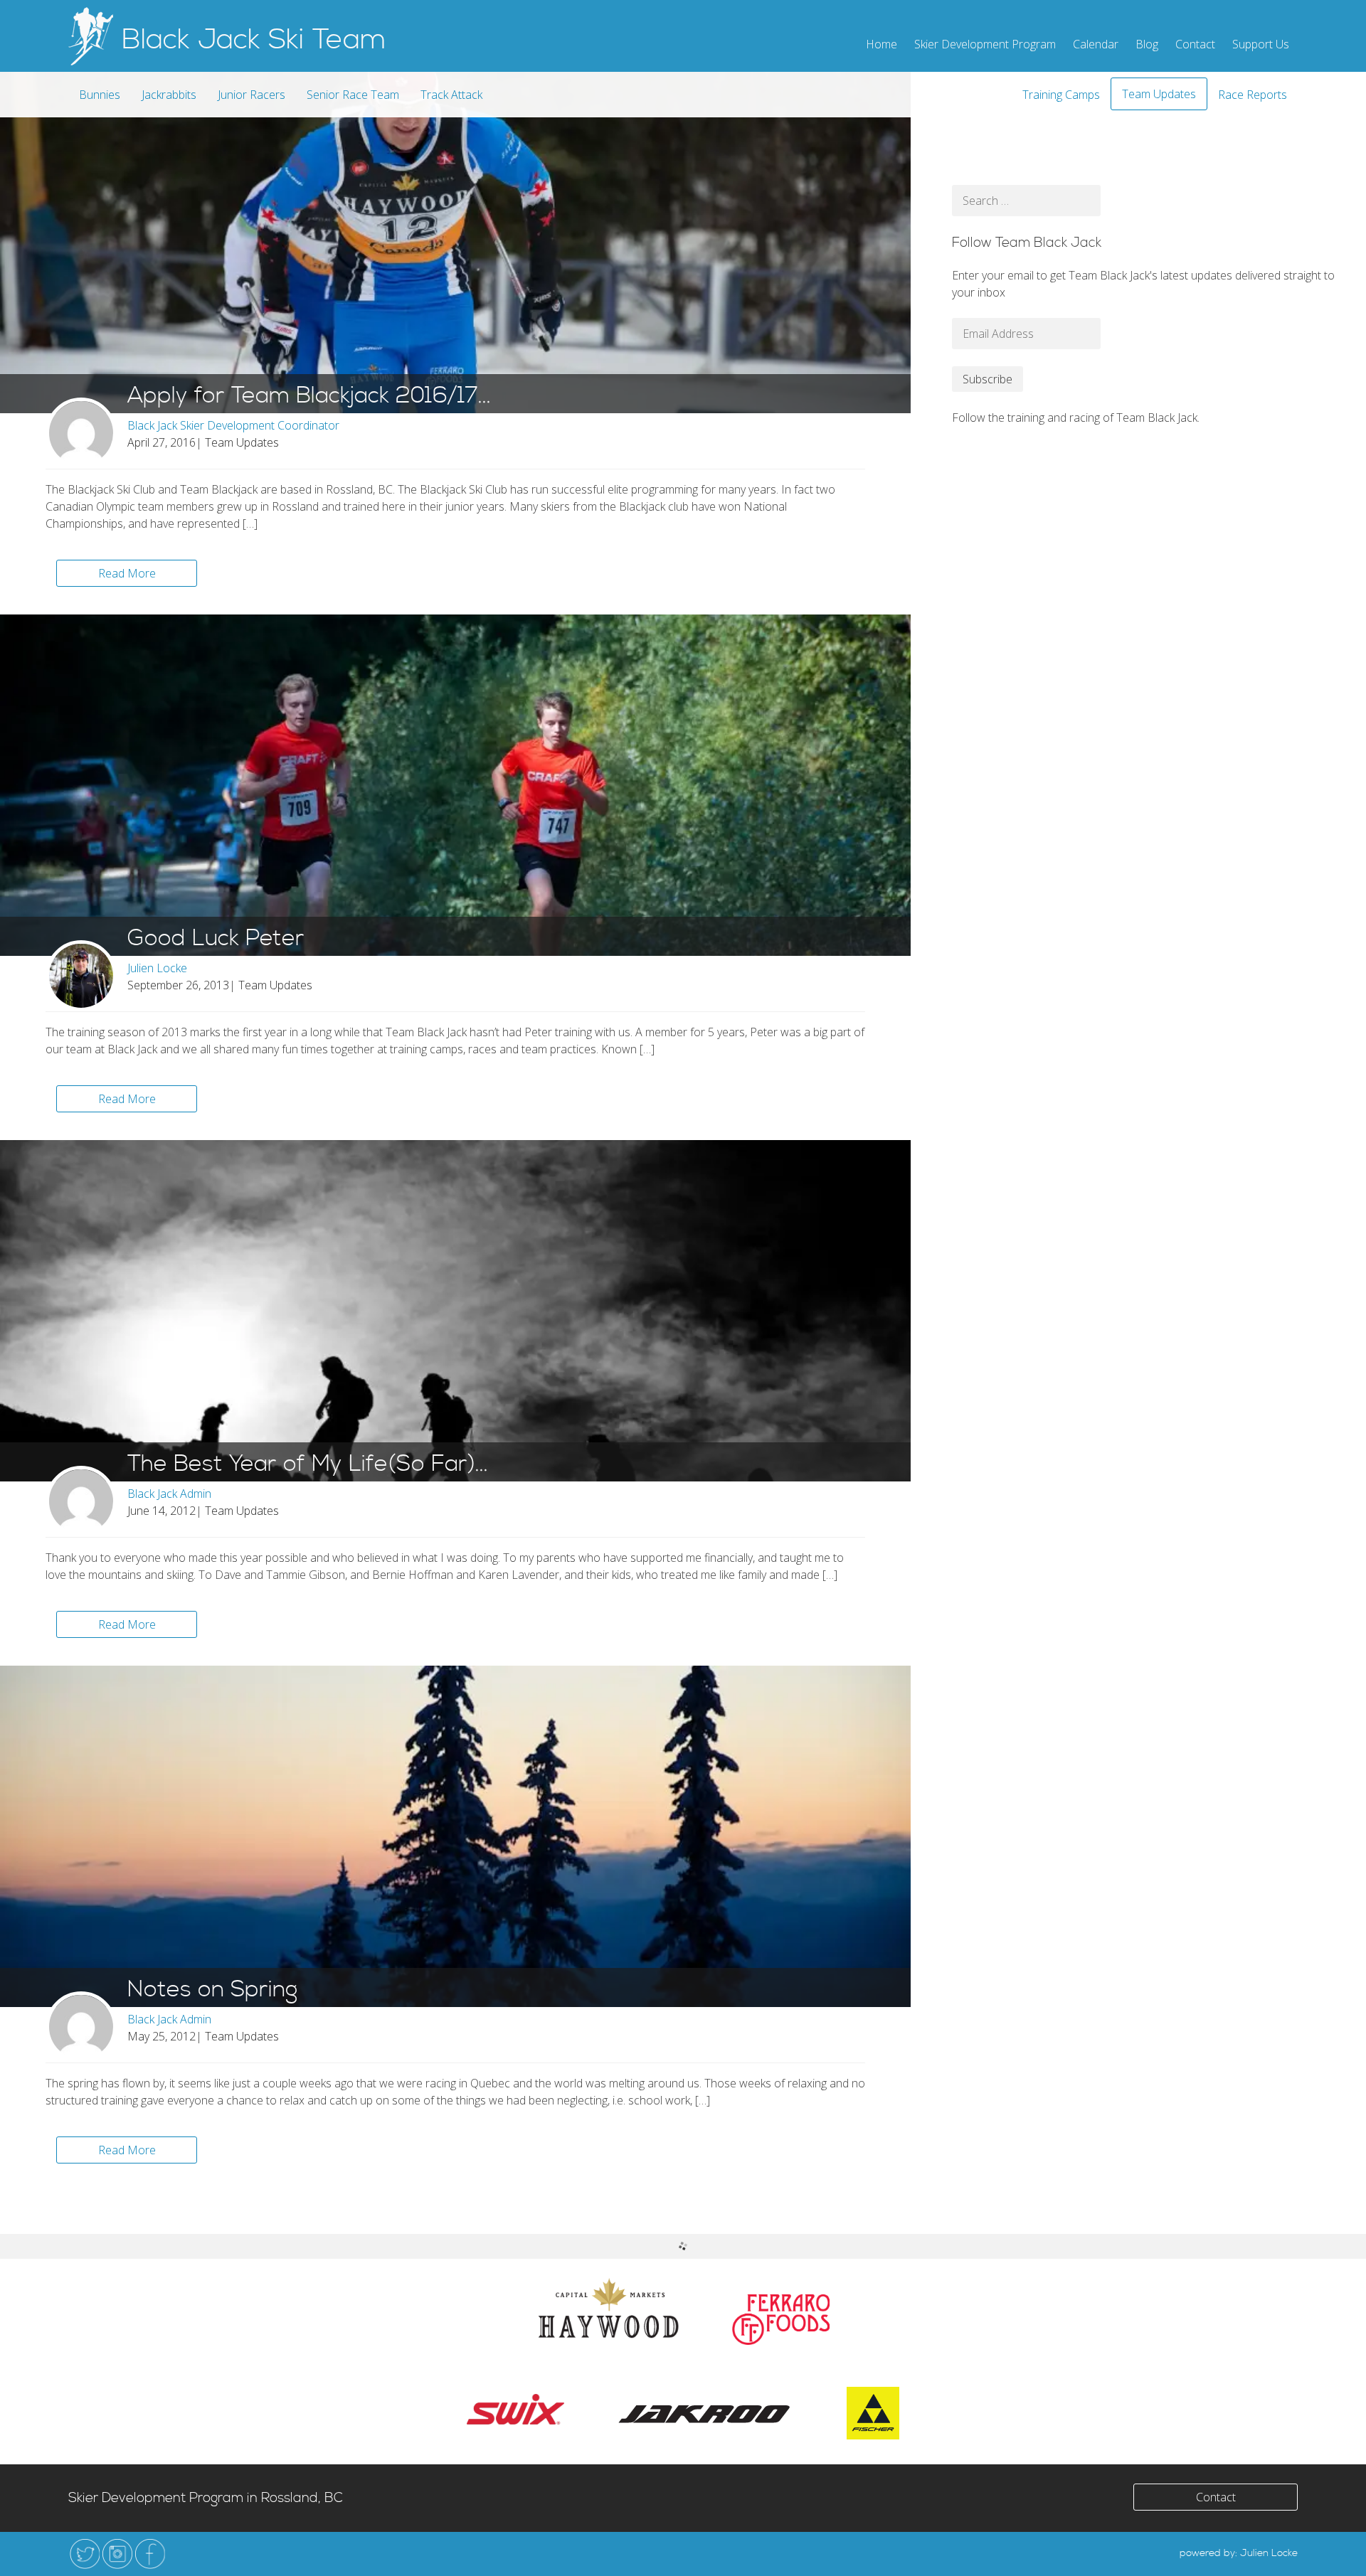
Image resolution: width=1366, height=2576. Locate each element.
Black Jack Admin (169, 1494)
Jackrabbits (169, 95)
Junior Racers (252, 95)
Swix (516, 2409)
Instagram (117, 2554)
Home (881, 44)
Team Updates (1159, 94)
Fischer (873, 2413)
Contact (1195, 44)
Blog (1147, 44)
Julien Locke (157, 968)
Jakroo (706, 2413)
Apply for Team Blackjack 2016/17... (309, 396)
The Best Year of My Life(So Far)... (308, 1464)
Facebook (150, 2554)
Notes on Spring (212, 1990)
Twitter (85, 2554)
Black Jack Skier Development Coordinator (233, 425)
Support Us (1261, 44)
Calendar (1096, 44)
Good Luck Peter (216, 939)
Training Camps (1061, 95)
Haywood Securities (608, 2308)
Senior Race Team (353, 95)
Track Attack (451, 95)
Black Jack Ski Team (254, 40)
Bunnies (100, 95)
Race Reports (1253, 95)
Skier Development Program (985, 44)
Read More (127, 573)
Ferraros (781, 2320)
